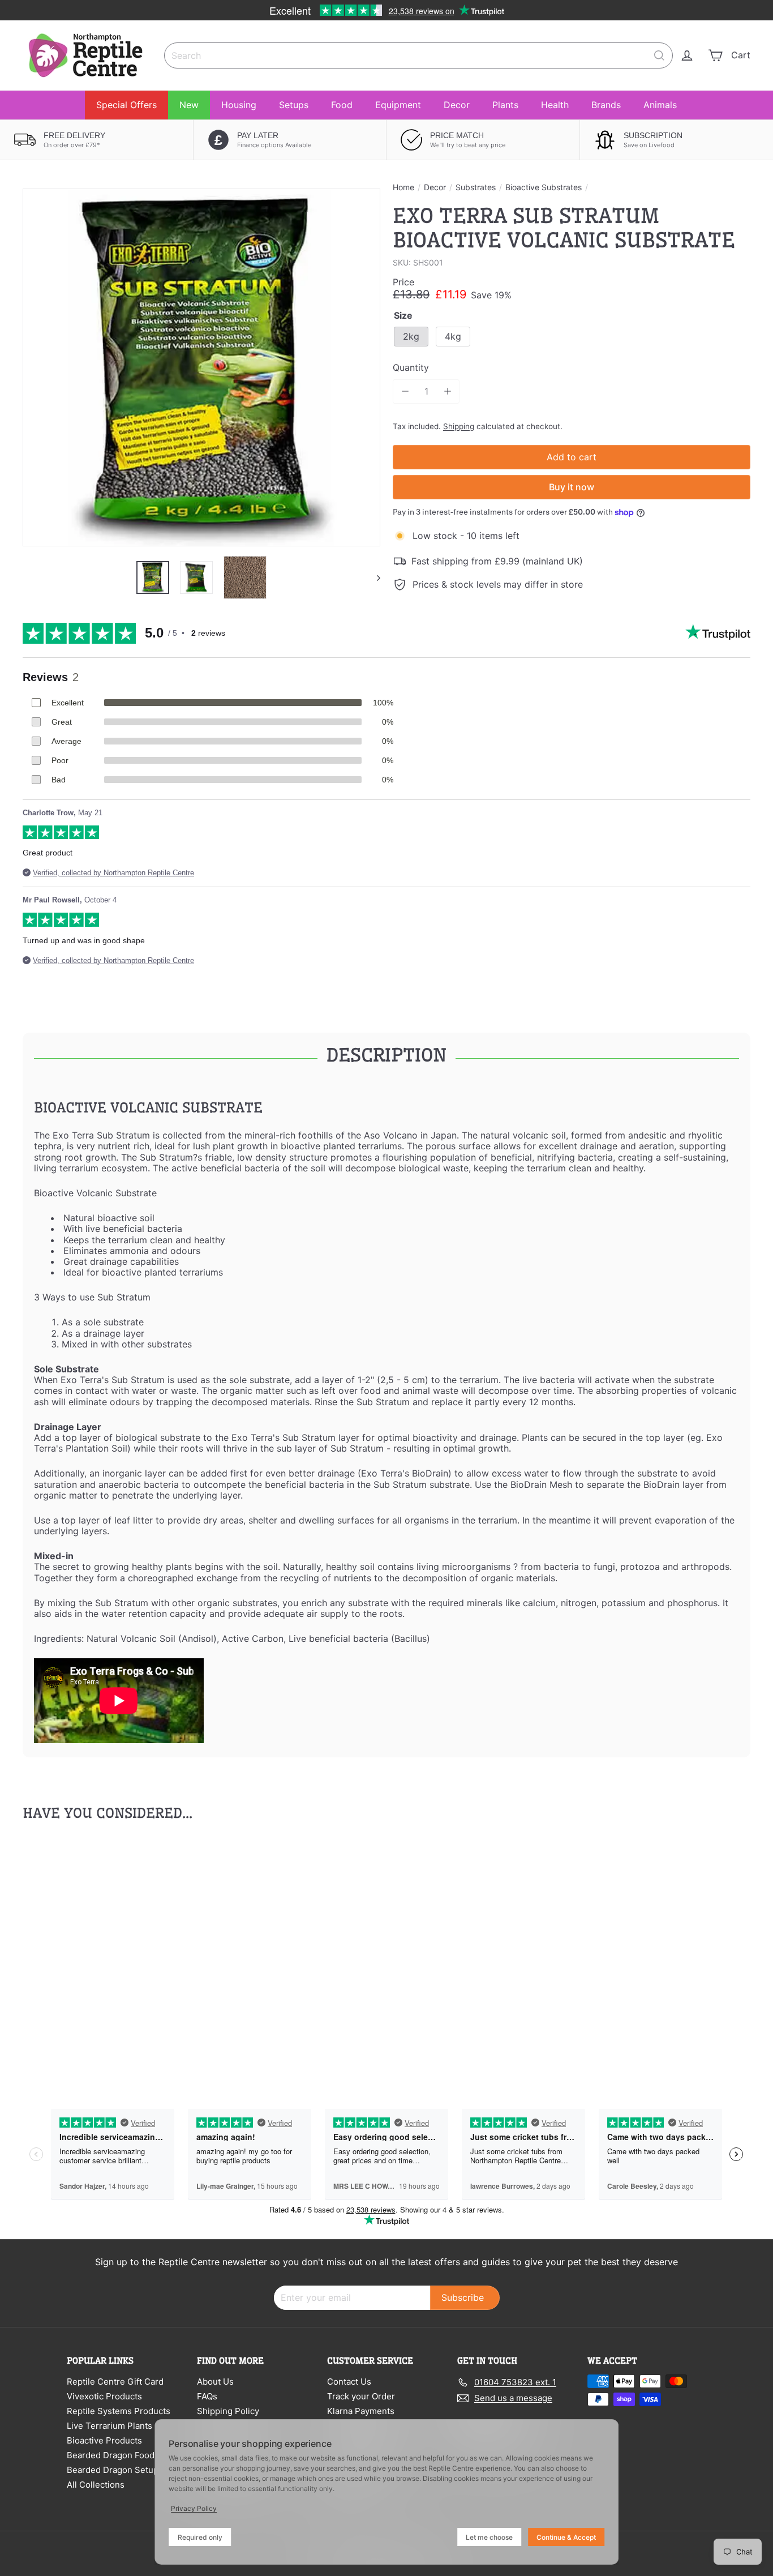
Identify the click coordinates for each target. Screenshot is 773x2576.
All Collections (96, 2485)
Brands (606, 105)
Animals (660, 105)
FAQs (207, 2396)
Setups (294, 105)
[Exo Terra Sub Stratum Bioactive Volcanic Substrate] (79, 1952)
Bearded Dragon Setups (115, 2470)
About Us (215, 2382)
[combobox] (418, 55)
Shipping (459, 426)
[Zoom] (201, 367)
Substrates (476, 187)
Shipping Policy (228, 2411)
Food (342, 105)
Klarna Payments (361, 2411)
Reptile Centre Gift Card (115, 2382)
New (189, 105)
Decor (457, 105)
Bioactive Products (104, 2440)
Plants (505, 105)
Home (403, 187)
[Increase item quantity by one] (447, 391)
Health (555, 105)
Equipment (398, 105)
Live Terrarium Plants (109, 2426)
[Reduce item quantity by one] (405, 391)
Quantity (411, 368)
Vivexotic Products (104, 2396)
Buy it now (572, 487)
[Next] (373, 577)
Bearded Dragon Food (111, 2455)
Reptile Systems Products (119, 2411)
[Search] (659, 55)
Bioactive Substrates (544, 187)
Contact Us (349, 2382)
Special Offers (126, 105)
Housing (239, 105)
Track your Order (361, 2396)
